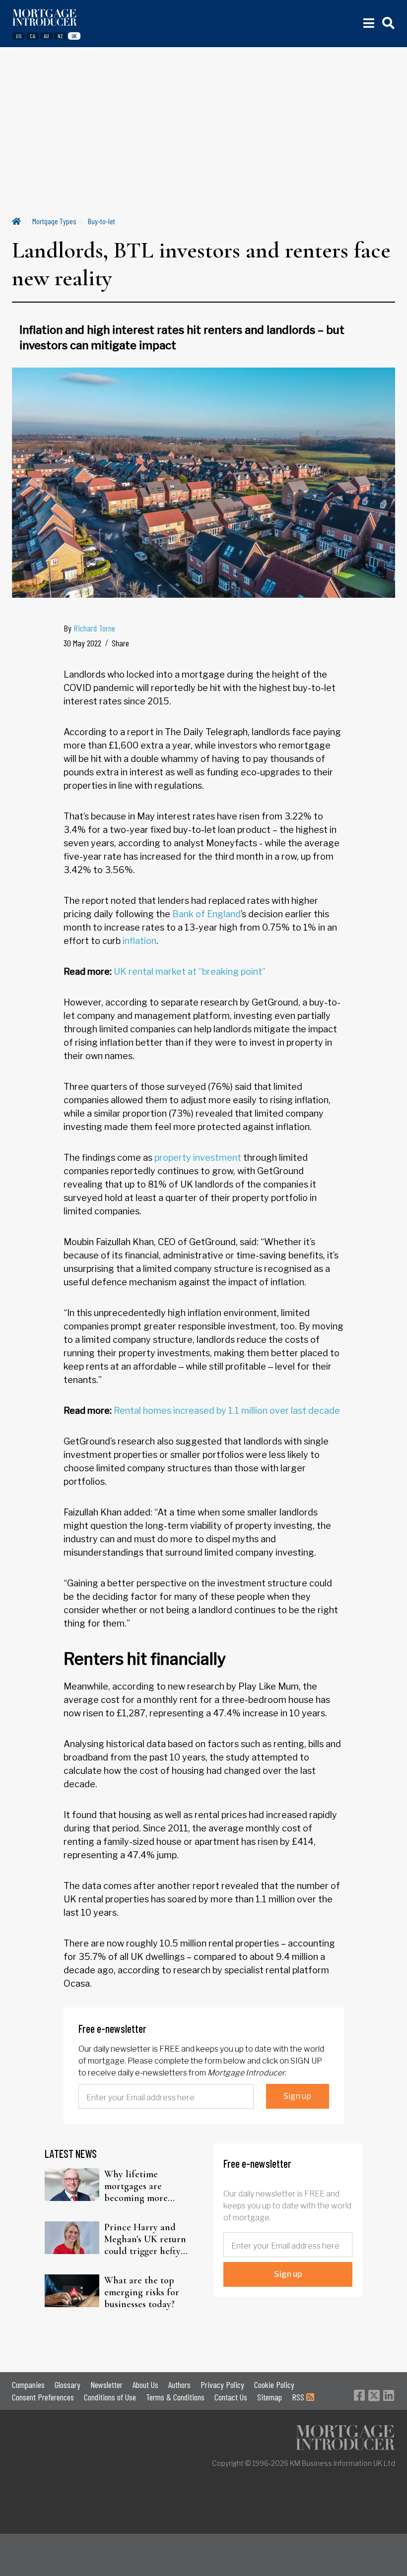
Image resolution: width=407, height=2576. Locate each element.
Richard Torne (94, 628)
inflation (139, 941)
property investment (198, 1158)
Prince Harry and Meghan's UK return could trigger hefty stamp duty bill (145, 2239)
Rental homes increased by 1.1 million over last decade (227, 1411)
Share (120, 643)
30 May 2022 (82, 643)
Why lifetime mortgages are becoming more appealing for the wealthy (140, 2186)
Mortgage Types (54, 221)
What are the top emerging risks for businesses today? (142, 2292)
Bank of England (206, 914)
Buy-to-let (102, 221)
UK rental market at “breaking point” (190, 972)
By (89, 628)
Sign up (297, 2096)
